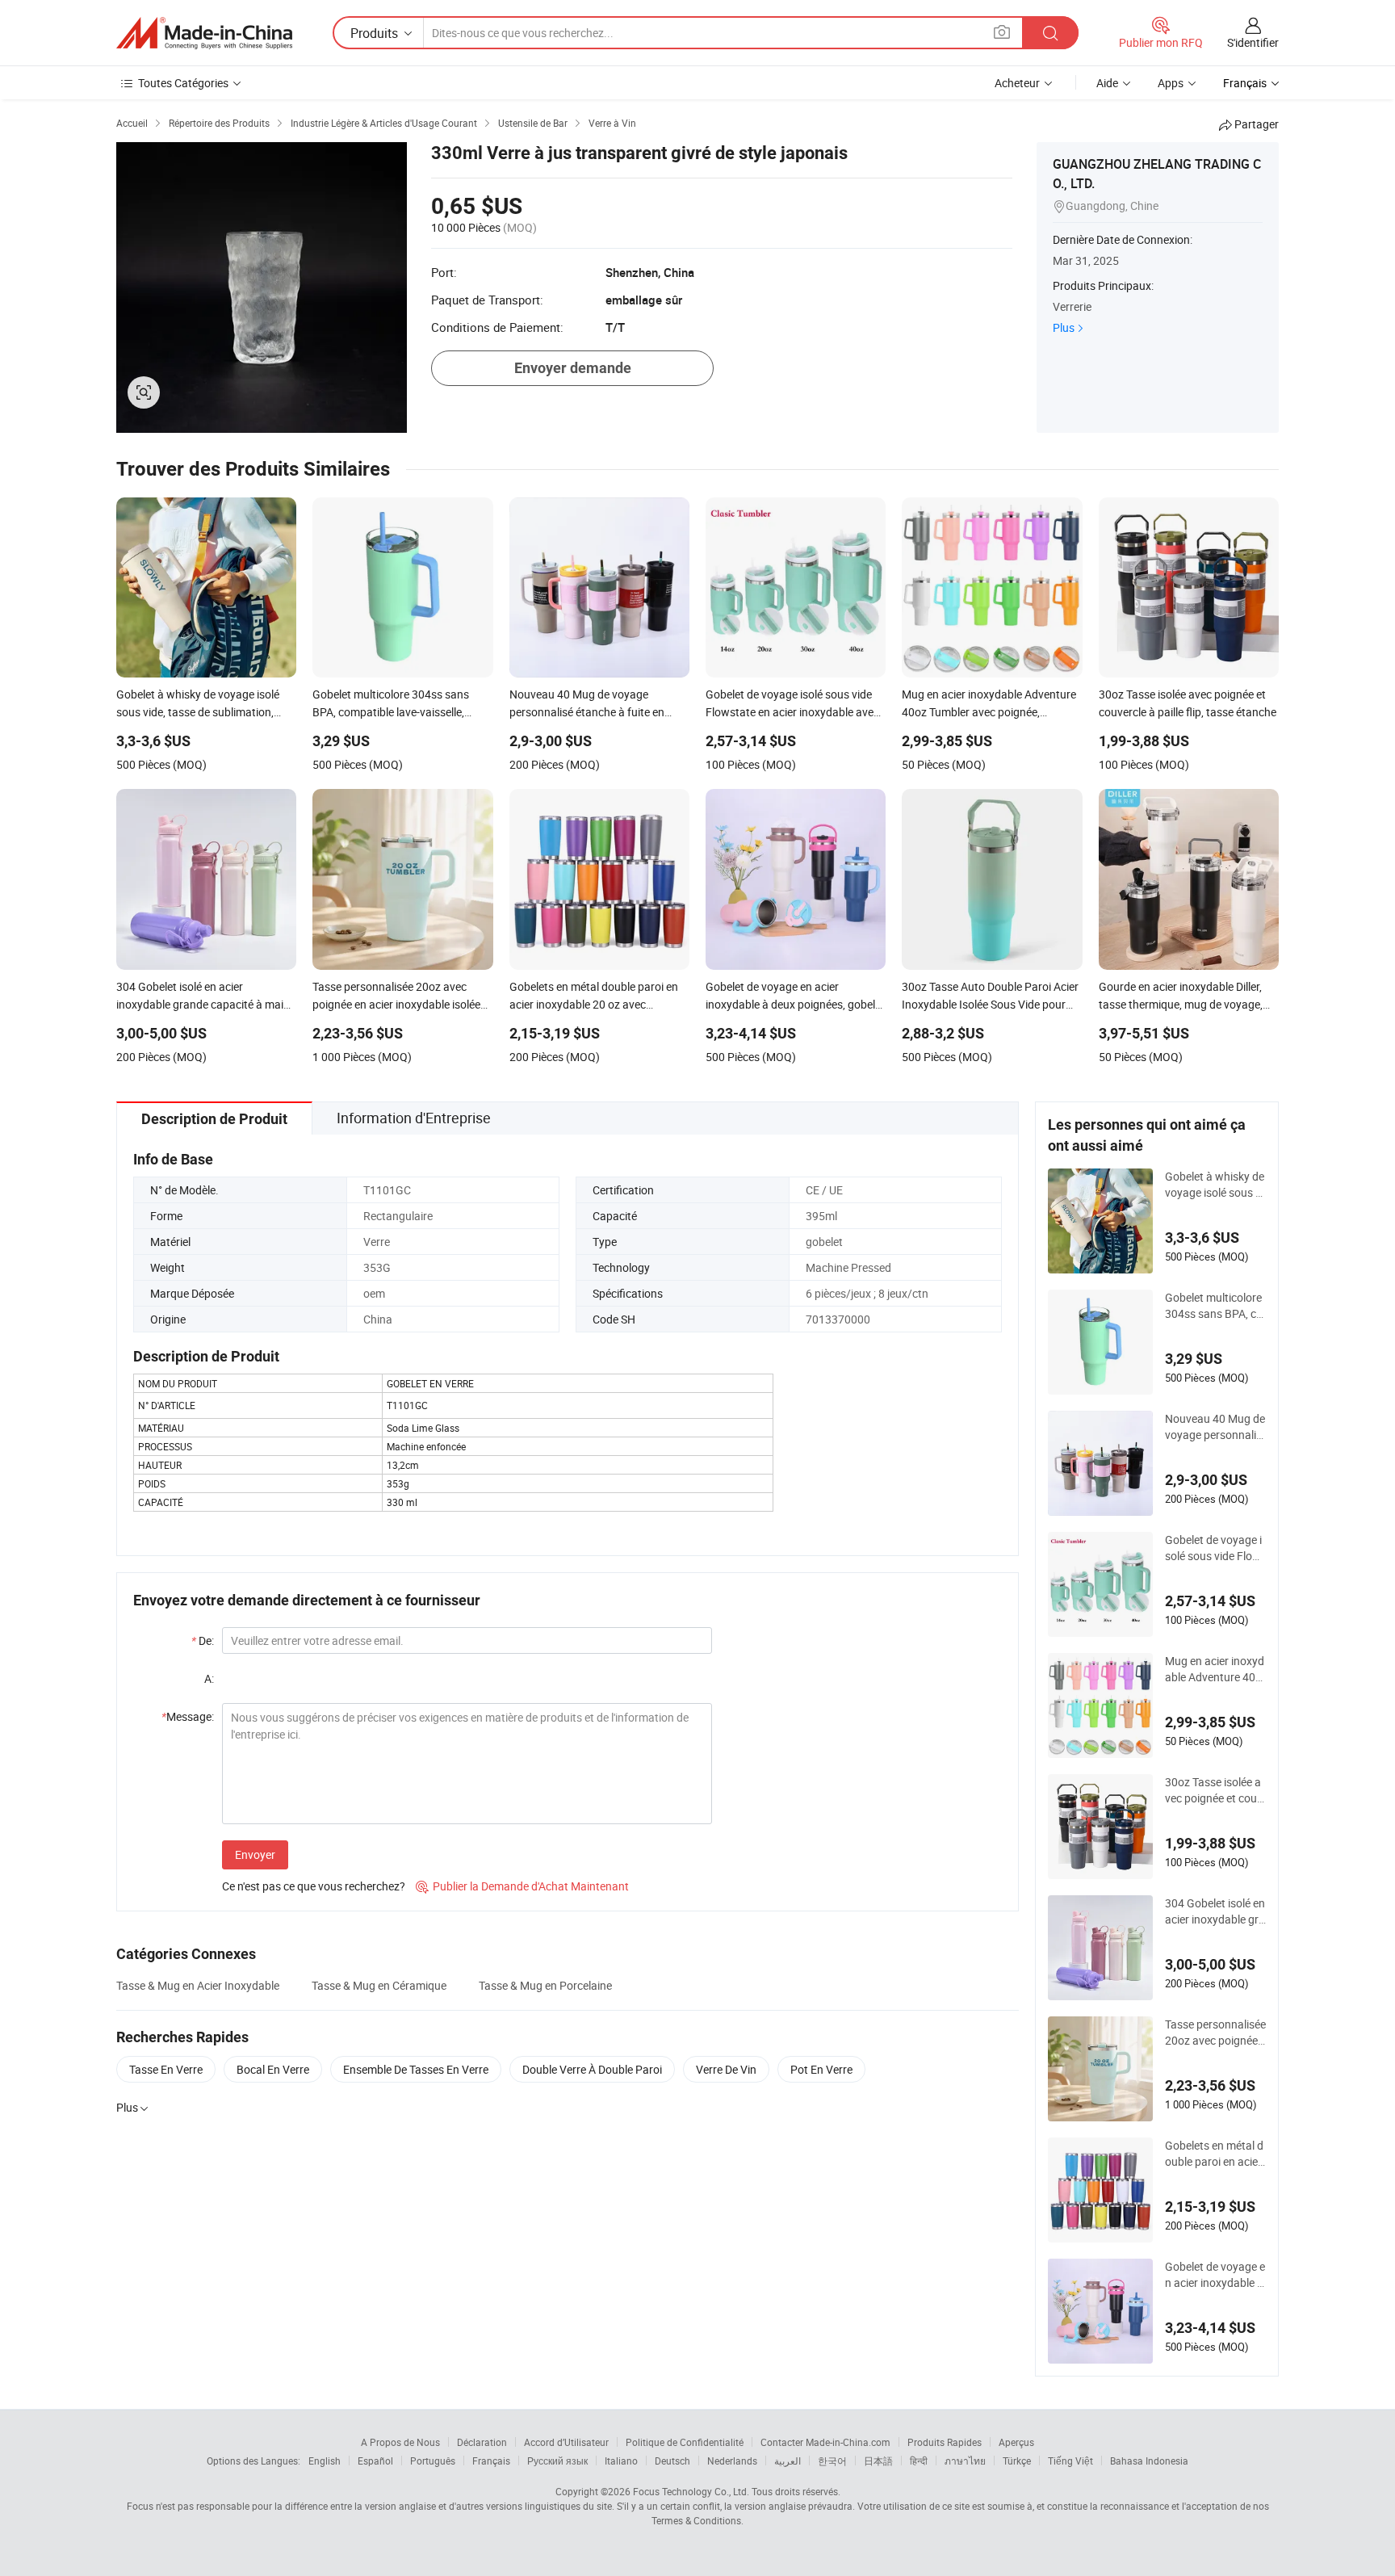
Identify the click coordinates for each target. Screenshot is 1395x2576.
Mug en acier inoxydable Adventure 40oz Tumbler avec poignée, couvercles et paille (1215, 1669)
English (325, 2461)
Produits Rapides (945, 2442)
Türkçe (1017, 2461)
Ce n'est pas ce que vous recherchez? (314, 1886)
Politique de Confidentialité (685, 2442)
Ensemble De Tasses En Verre (416, 2069)
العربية (788, 2461)
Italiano (621, 2461)
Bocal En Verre (273, 2069)
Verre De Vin (726, 2069)
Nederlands (732, 2461)
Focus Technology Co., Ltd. (691, 2491)
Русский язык (557, 2461)
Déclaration (482, 2442)
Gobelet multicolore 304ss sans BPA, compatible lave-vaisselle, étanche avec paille (1215, 1306)
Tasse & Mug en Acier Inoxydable (198, 1985)
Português (433, 2461)
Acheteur (1017, 83)
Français (491, 2461)
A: (209, 1678)
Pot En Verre (821, 2069)
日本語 (878, 2461)
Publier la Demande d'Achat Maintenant (522, 1886)
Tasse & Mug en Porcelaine (545, 1985)
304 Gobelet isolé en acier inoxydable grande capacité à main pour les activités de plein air (1215, 1911)
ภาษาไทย (965, 2461)
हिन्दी (919, 2461)
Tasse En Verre (166, 2069)
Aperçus (1016, 2442)
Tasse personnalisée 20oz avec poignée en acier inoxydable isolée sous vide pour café (1215, 2033)
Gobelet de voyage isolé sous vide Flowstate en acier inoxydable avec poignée (1213, 1548)
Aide (1107, 83)
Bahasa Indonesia (1149, 2461)
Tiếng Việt (1070, 2461)
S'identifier (1253, 42)
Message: (188, 1716)
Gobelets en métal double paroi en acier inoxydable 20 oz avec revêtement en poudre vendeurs (1215, 2154)
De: (203, 1640)
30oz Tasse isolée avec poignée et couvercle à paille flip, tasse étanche (1215, 1790)
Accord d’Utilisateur (566, 2442)
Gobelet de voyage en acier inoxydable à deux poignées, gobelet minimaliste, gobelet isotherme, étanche (1215, 2275)
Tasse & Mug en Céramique (379, 1985)
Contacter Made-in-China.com (825, 2442)
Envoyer (255, 1854)
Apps (1171, 83)
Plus (1064, 327)
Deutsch (672, 2461)
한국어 (832, 2461)
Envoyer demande (573, 368)
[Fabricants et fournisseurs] (204, 33)
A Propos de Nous (400, 2442)
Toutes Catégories (183, 83)
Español (375, 2461)
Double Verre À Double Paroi (592, 2069)
